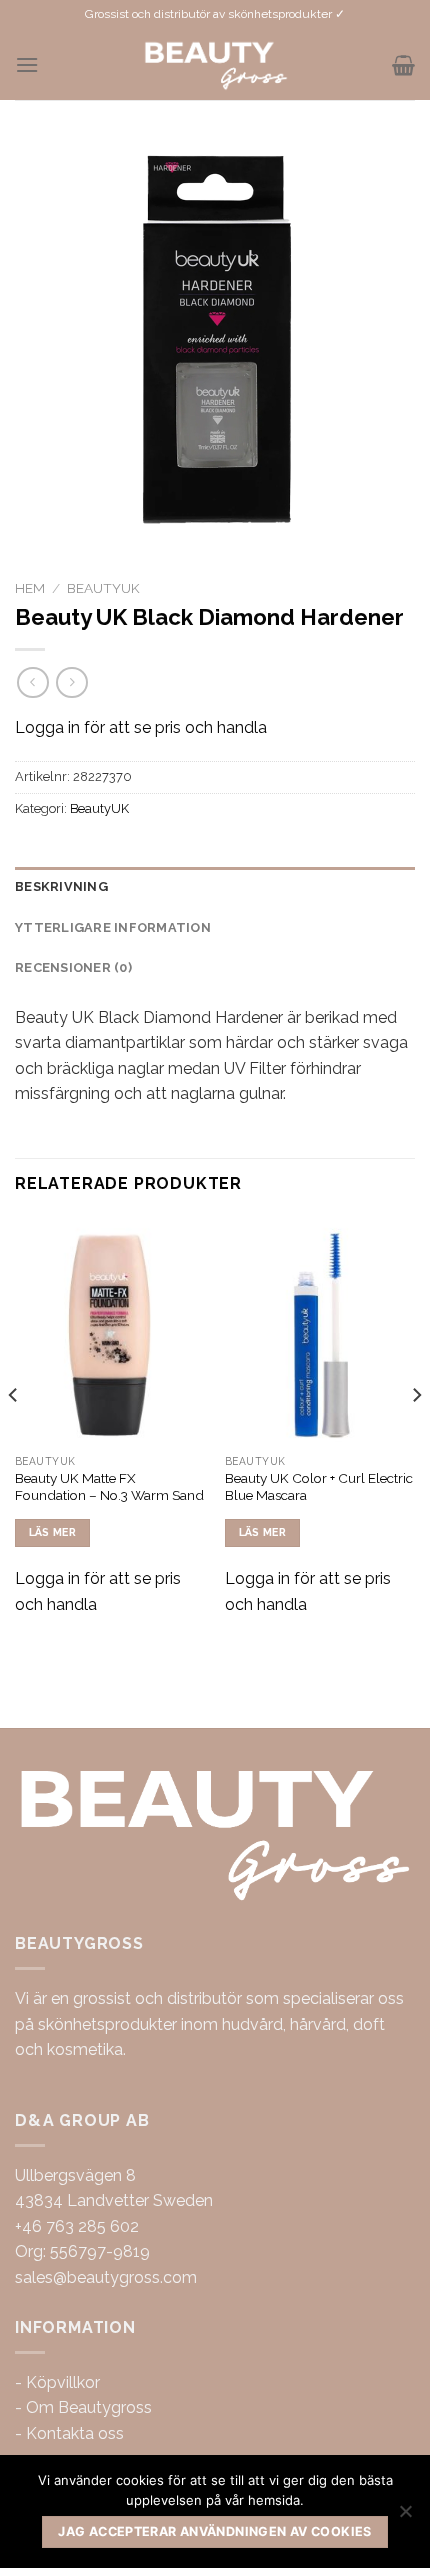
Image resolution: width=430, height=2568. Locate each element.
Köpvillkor (63, 2382)
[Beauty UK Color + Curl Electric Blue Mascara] (320, 1330)
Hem (30, 588)
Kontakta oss (75, 2433)
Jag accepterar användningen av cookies (214, 2531)
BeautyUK (103, 588)
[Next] (416, 1435)
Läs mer (52, 1532)
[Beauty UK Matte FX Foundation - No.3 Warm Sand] (110, 1330)
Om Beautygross (89, 2407)
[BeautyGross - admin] (215, 65)
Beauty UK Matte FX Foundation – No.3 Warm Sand (109, 1487)
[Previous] (14, 1435)
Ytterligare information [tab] (113, 927)
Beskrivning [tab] (61, 886)
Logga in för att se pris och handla (141, 727)
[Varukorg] (403, 65)
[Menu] (27, 64)
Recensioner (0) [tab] (73, 967)
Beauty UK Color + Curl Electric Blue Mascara (319, 1487)
